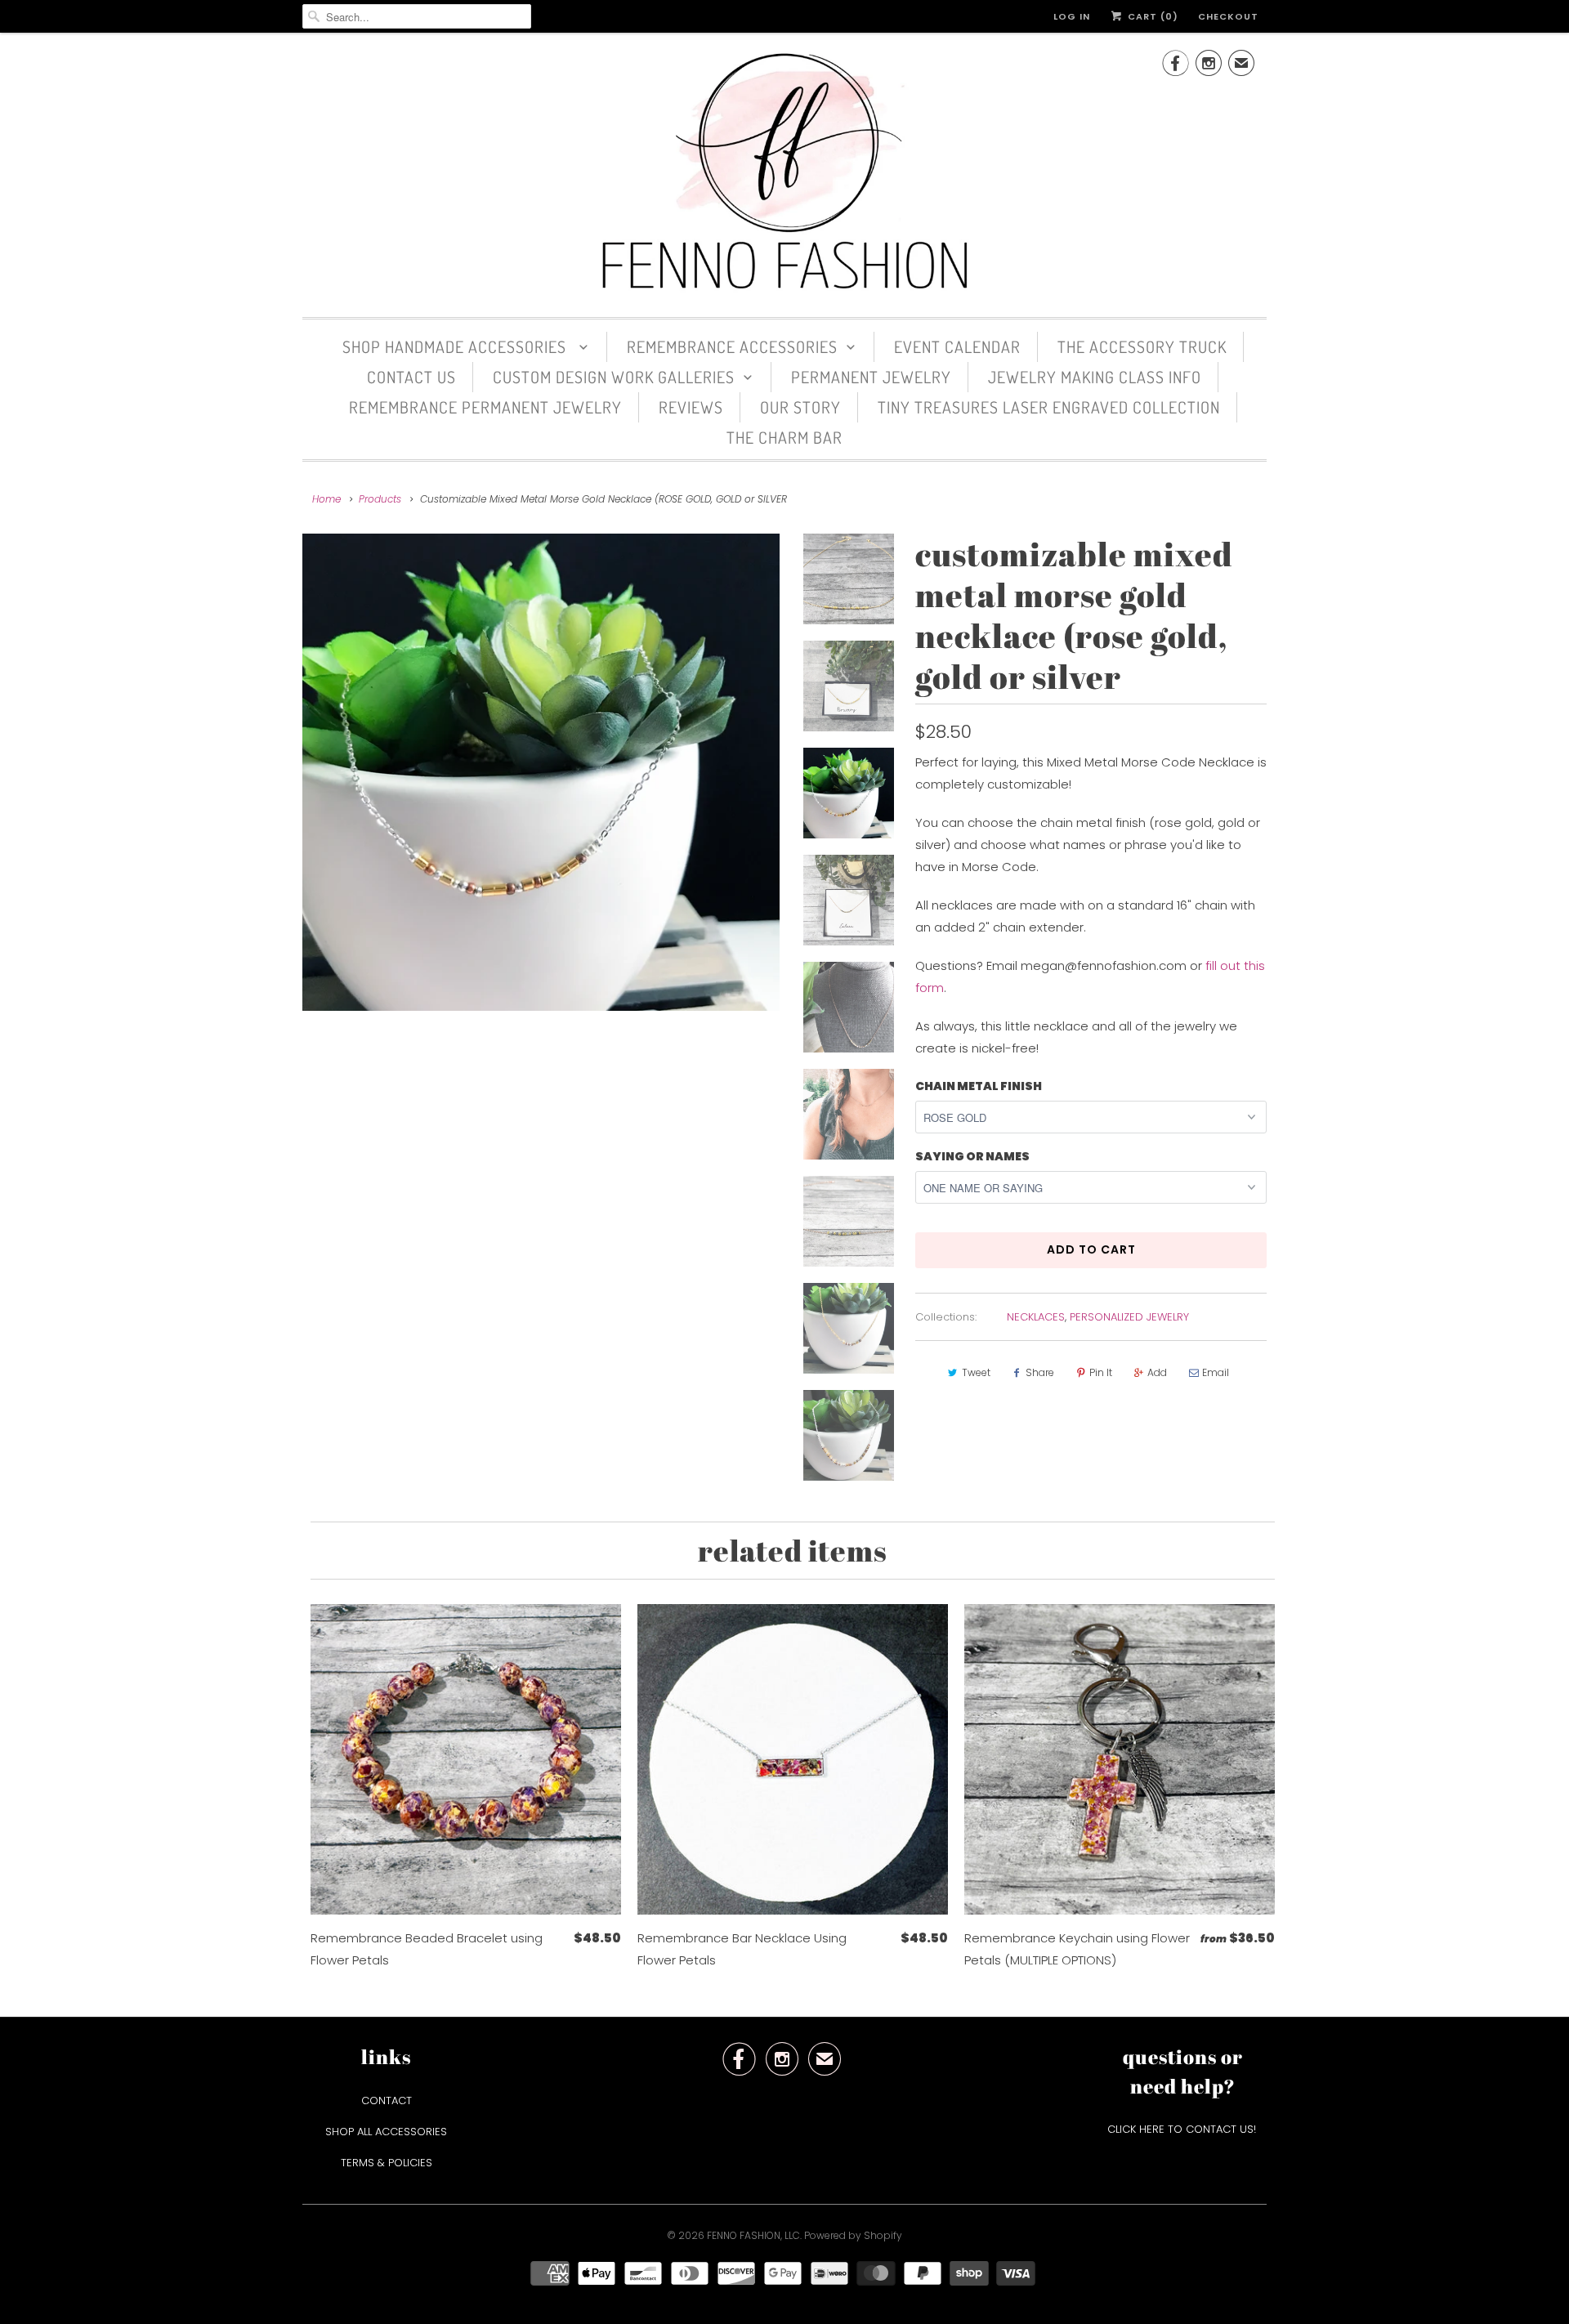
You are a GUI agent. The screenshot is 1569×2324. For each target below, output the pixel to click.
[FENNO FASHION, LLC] (784, 173)
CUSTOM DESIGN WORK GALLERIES (614, 377)
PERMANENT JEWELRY (871, 377)
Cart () (1151, 16)
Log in (1072, 16)
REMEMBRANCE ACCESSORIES (732, 346)
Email (1216, 1372)
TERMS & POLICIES (387, 2163)
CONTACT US (411, 377)
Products (380, 499)
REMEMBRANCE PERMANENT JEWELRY (485, 407)
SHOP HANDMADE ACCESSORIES (456, 346)
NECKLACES (1036, 1317)
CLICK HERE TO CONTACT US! (1183, 2129)
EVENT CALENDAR (957, 346)
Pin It (1101, 1372)
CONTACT (387, 2101)
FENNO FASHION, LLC (753, 2235)
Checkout (1228, 16)
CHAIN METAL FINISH (979, 1086)
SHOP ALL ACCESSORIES (386, 2132)
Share (1040, 1372)
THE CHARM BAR (784, 437)
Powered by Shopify (853, 2235)
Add (1157, 1372)
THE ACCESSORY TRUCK (1142, 346)
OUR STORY (800, 407)
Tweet (976, 1372)
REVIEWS (691, 407)
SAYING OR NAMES (972, 1156)
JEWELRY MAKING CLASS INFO (1095, 377)
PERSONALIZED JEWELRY (1129, 1317)
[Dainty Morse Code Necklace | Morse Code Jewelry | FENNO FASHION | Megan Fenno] (541, 772)
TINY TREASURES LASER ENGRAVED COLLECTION (1049, 407)
